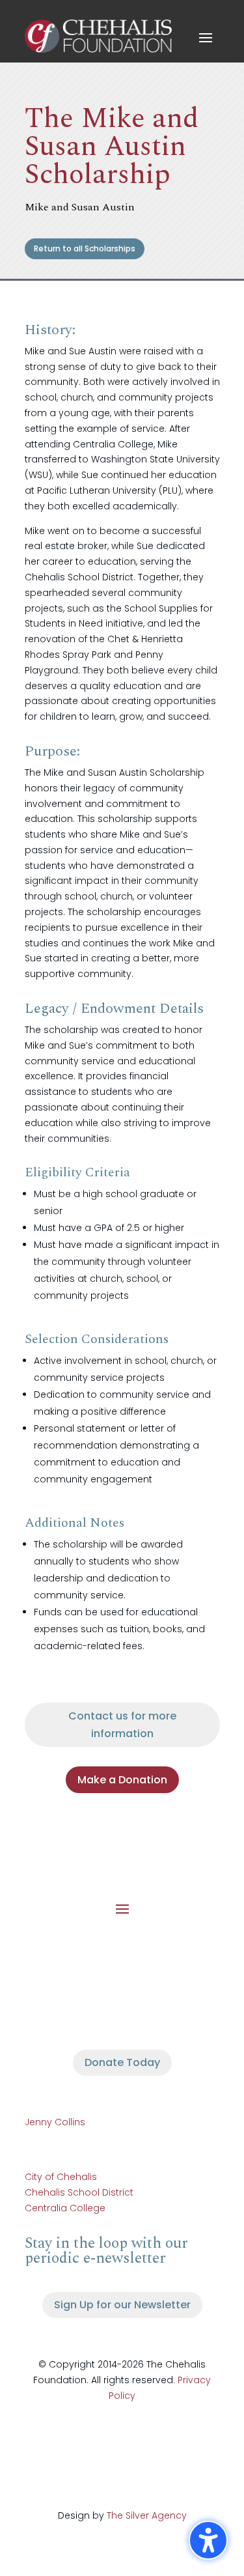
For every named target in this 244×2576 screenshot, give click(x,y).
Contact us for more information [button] (122, 1725)
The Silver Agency (147, 2515)
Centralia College (65, 2208)
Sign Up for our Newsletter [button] (122, 2305)
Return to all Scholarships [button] (85, 248)
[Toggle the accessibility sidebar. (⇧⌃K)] (208, 2540)
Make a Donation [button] (122, 1780)
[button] (206, 37)
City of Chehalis (61, 2177)
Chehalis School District (79, 2192)
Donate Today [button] (122, 2062)
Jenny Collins (55, 2122)
